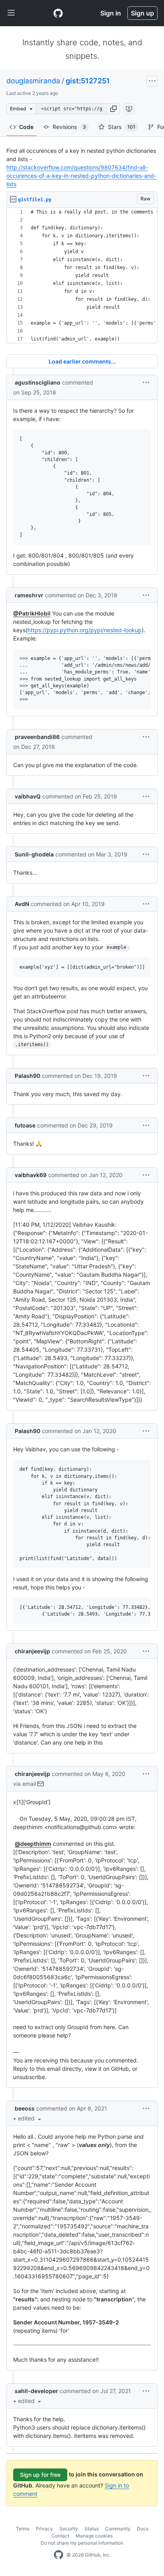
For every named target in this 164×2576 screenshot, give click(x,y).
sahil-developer (36, 2391)
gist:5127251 (88, 81)
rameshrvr (29, 595)
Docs (143, 2529)
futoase (25, 1125)
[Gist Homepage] (58, 13)
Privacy (44, 2529)
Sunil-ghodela (34, 854)
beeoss (25, 2108)
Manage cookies (94, 2536)
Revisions (69, 127)
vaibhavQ (28, 796)
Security (69, 2529)
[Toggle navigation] (11, 13)
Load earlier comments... (82, 361)
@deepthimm (33, 1844)
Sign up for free (40, 2475)
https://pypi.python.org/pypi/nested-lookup (85, 630)
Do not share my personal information (82, 2543)
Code (26, 127)
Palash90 (27, 1076)
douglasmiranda (33, 81)
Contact (60, 2536)
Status (92, 2529)
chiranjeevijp (32, 1651)
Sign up (143, 13)
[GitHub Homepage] (59, 2555)
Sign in (111, 13)
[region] (82, 276)
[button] (113, 109)
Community (118, 2529)
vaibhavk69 (31, 1175)
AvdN (22, 904)
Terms (23, 2529)
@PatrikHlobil (32, 613)
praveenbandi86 (37, 737)
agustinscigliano (38, 382)
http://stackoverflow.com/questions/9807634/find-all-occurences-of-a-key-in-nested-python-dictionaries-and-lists (81, 176)
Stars (122, 127)
